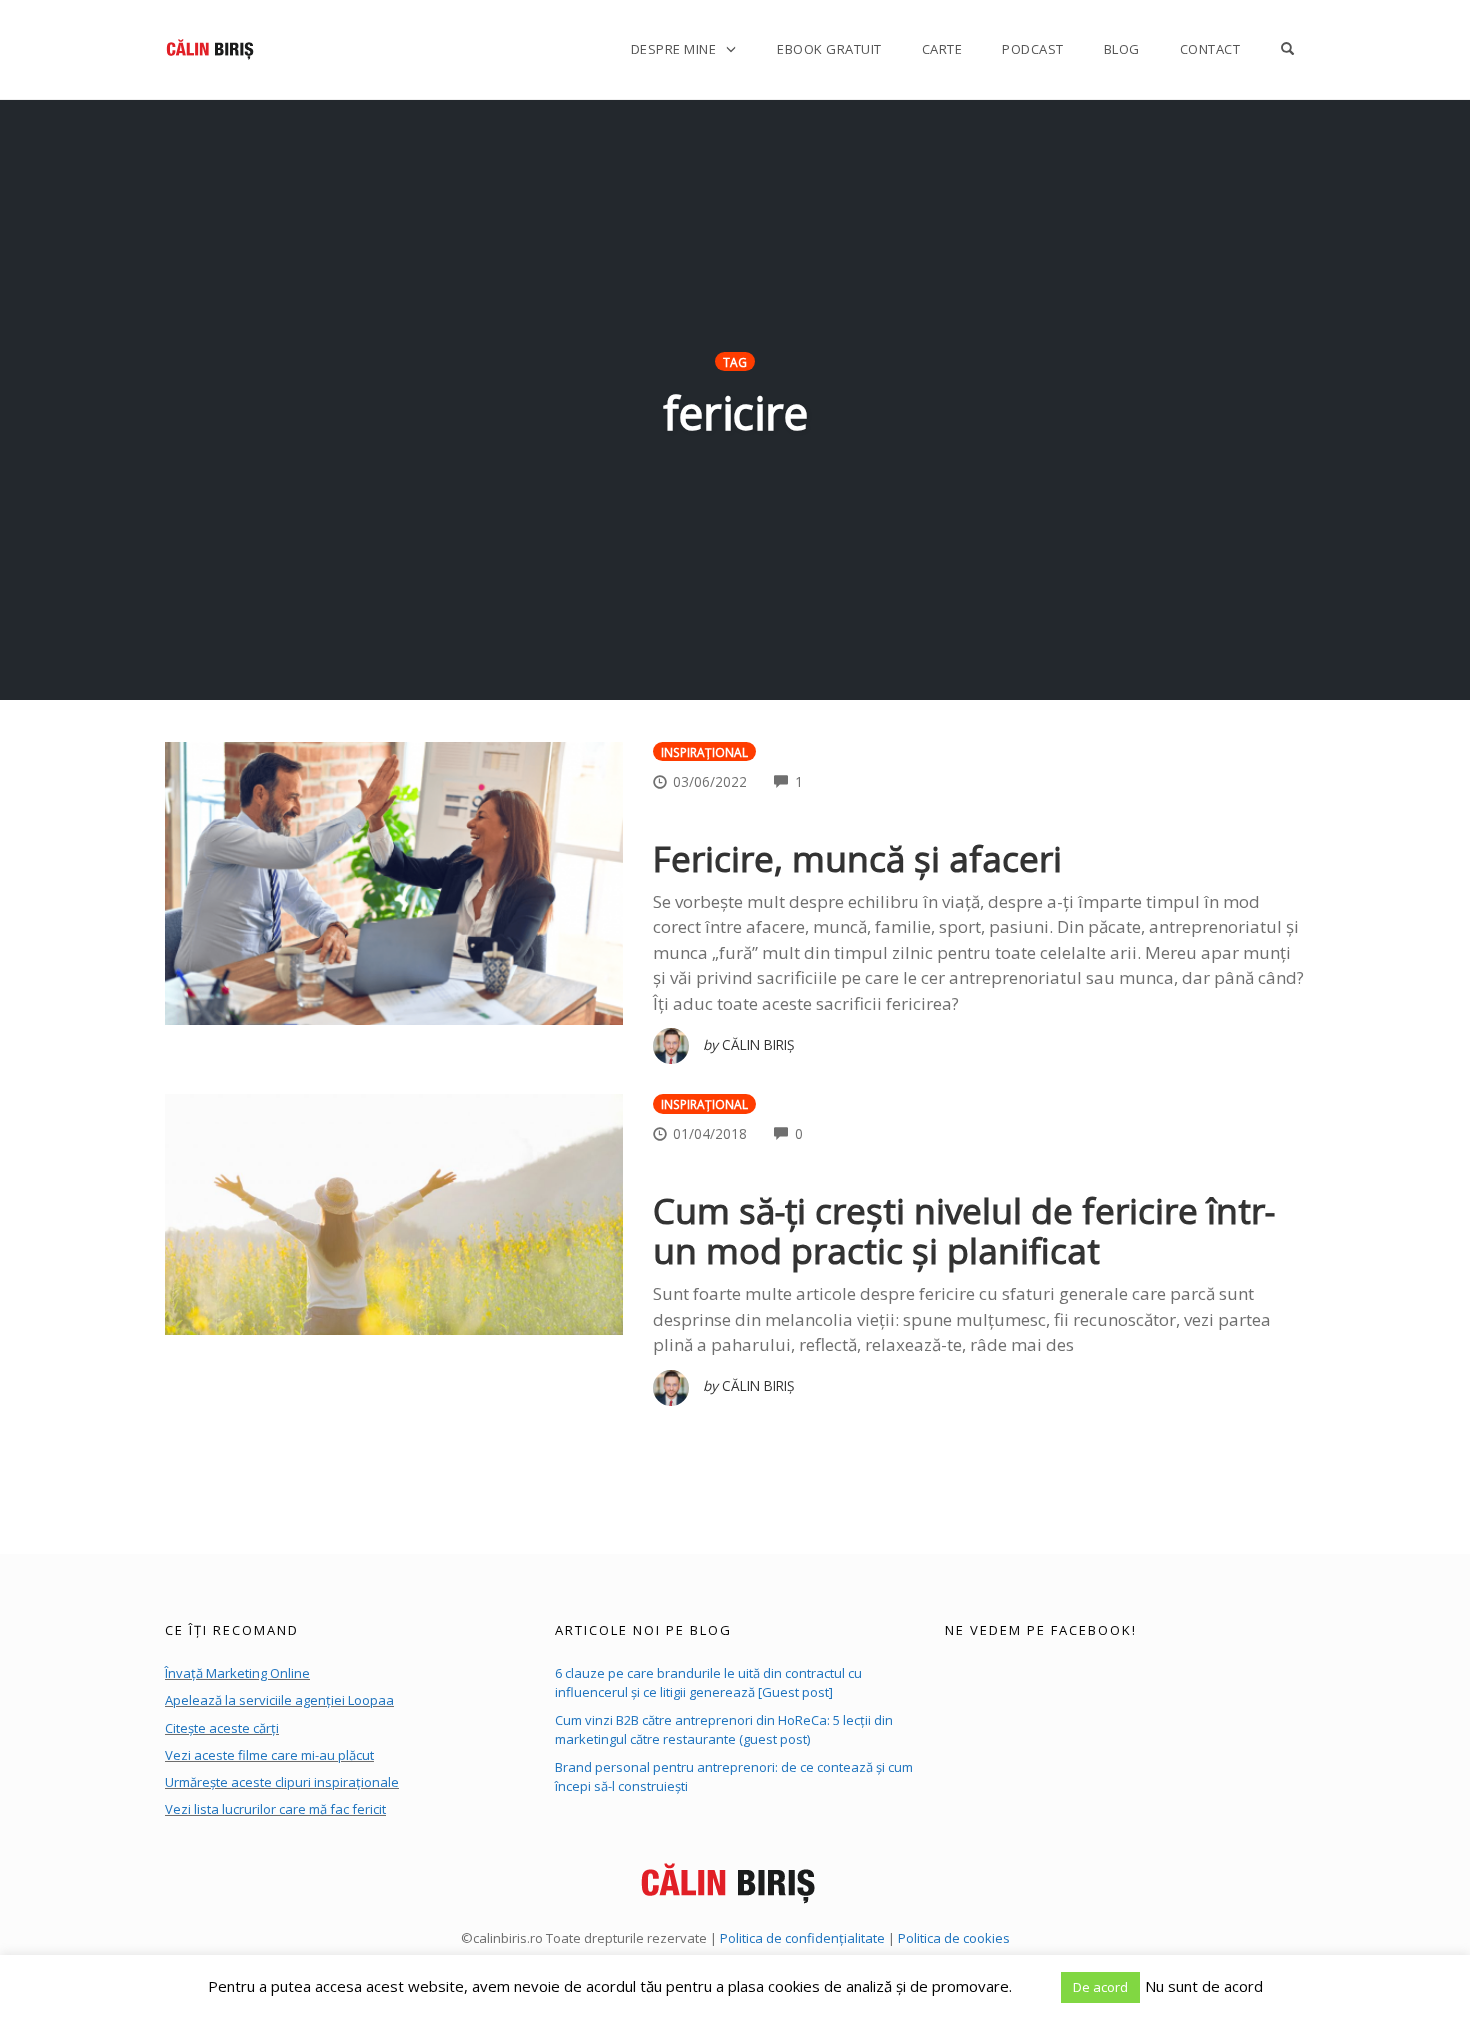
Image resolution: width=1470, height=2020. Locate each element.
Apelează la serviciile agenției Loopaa (279, 1700)
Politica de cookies (954, 1938)
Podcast (1033, 49)
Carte (942, 49)
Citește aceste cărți (222, 1728)
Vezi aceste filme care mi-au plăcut (269, 1755)
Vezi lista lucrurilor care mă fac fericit (275, 1809)
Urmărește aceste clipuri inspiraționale (282, 1782)
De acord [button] (1100, 1987)
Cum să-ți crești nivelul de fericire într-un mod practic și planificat (964, 1230)
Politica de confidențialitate (802, 1938)
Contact (1210, 49)
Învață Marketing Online (237, 1673)
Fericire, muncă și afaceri (857, 858)
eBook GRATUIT (829, 49)
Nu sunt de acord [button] (1204, 1986)
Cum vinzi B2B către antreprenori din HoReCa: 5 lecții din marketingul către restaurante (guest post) (724, 1730)
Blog (1122, 49)
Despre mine (674, 49)
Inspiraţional (704, 752)
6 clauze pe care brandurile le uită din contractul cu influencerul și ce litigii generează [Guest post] (708, 1683)
